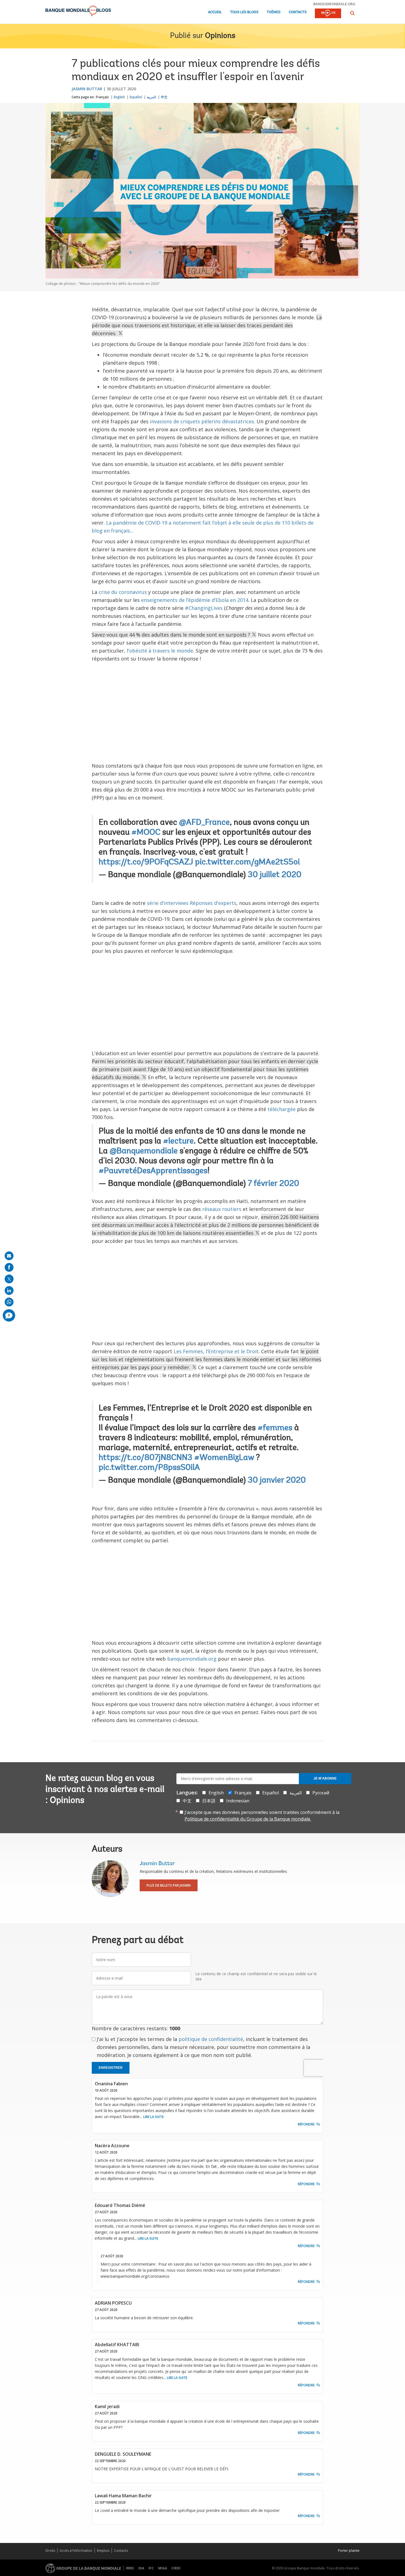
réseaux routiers (222, 1209)
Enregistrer (111, 2068)
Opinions (220, 36)
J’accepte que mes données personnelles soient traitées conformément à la (262, 1816)
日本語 (209, 1801)
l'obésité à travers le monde (159, 651)
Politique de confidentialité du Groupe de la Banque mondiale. (248, 1819)
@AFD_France (204, 823)
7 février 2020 (273, 1184)
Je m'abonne (325, 1778)
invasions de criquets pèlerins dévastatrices (202, 421)
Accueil (215, 12)
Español (136, 97)
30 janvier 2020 (277, 1481)
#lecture (178, 1142)
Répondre (306, 2124)
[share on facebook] (9, 1267)
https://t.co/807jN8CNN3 (145, 1458)
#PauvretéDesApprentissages (153, 1171)
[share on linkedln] (9, 1290)
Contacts (298, 12)
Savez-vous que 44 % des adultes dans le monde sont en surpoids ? (172, 635)
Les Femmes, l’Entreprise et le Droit (216, 1351)
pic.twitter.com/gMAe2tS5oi (247, 863)
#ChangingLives (204, 608)
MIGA (163, 2568)
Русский (321, 1793)
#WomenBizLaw (224, 1458)
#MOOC (146, 833)
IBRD (130, 2568)
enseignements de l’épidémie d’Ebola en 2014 (195, 600)
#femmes (275, 1428)
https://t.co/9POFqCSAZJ (146, 863)
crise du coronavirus (123, 592)
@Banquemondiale (144, 1151)
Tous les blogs (244, 12)
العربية (151, 97)
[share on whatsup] (9, 1302)
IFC (151, 2568)
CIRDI (176, 2568)
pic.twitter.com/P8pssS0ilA (149, 1468)
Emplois (103, 2551)
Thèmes (274, 12)
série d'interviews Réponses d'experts (192, 903)
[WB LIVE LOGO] (328, 14)
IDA (141, 2568)
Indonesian (238, 1801)
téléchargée (282, 1109)
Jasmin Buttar (87, 89)
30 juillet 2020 (275, 875)
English (119, 97)
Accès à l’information (76, 2551)
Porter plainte (349, 2551)
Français (102, 97)
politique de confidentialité (211, 2039)
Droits (50, 2551)
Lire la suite (153, 2117)
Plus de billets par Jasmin (169, 1885)
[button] (352, 13)
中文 (164, 97)
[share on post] (9, 1279)
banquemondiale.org (334, 4)
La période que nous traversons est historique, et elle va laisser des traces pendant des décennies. (207, 325)
